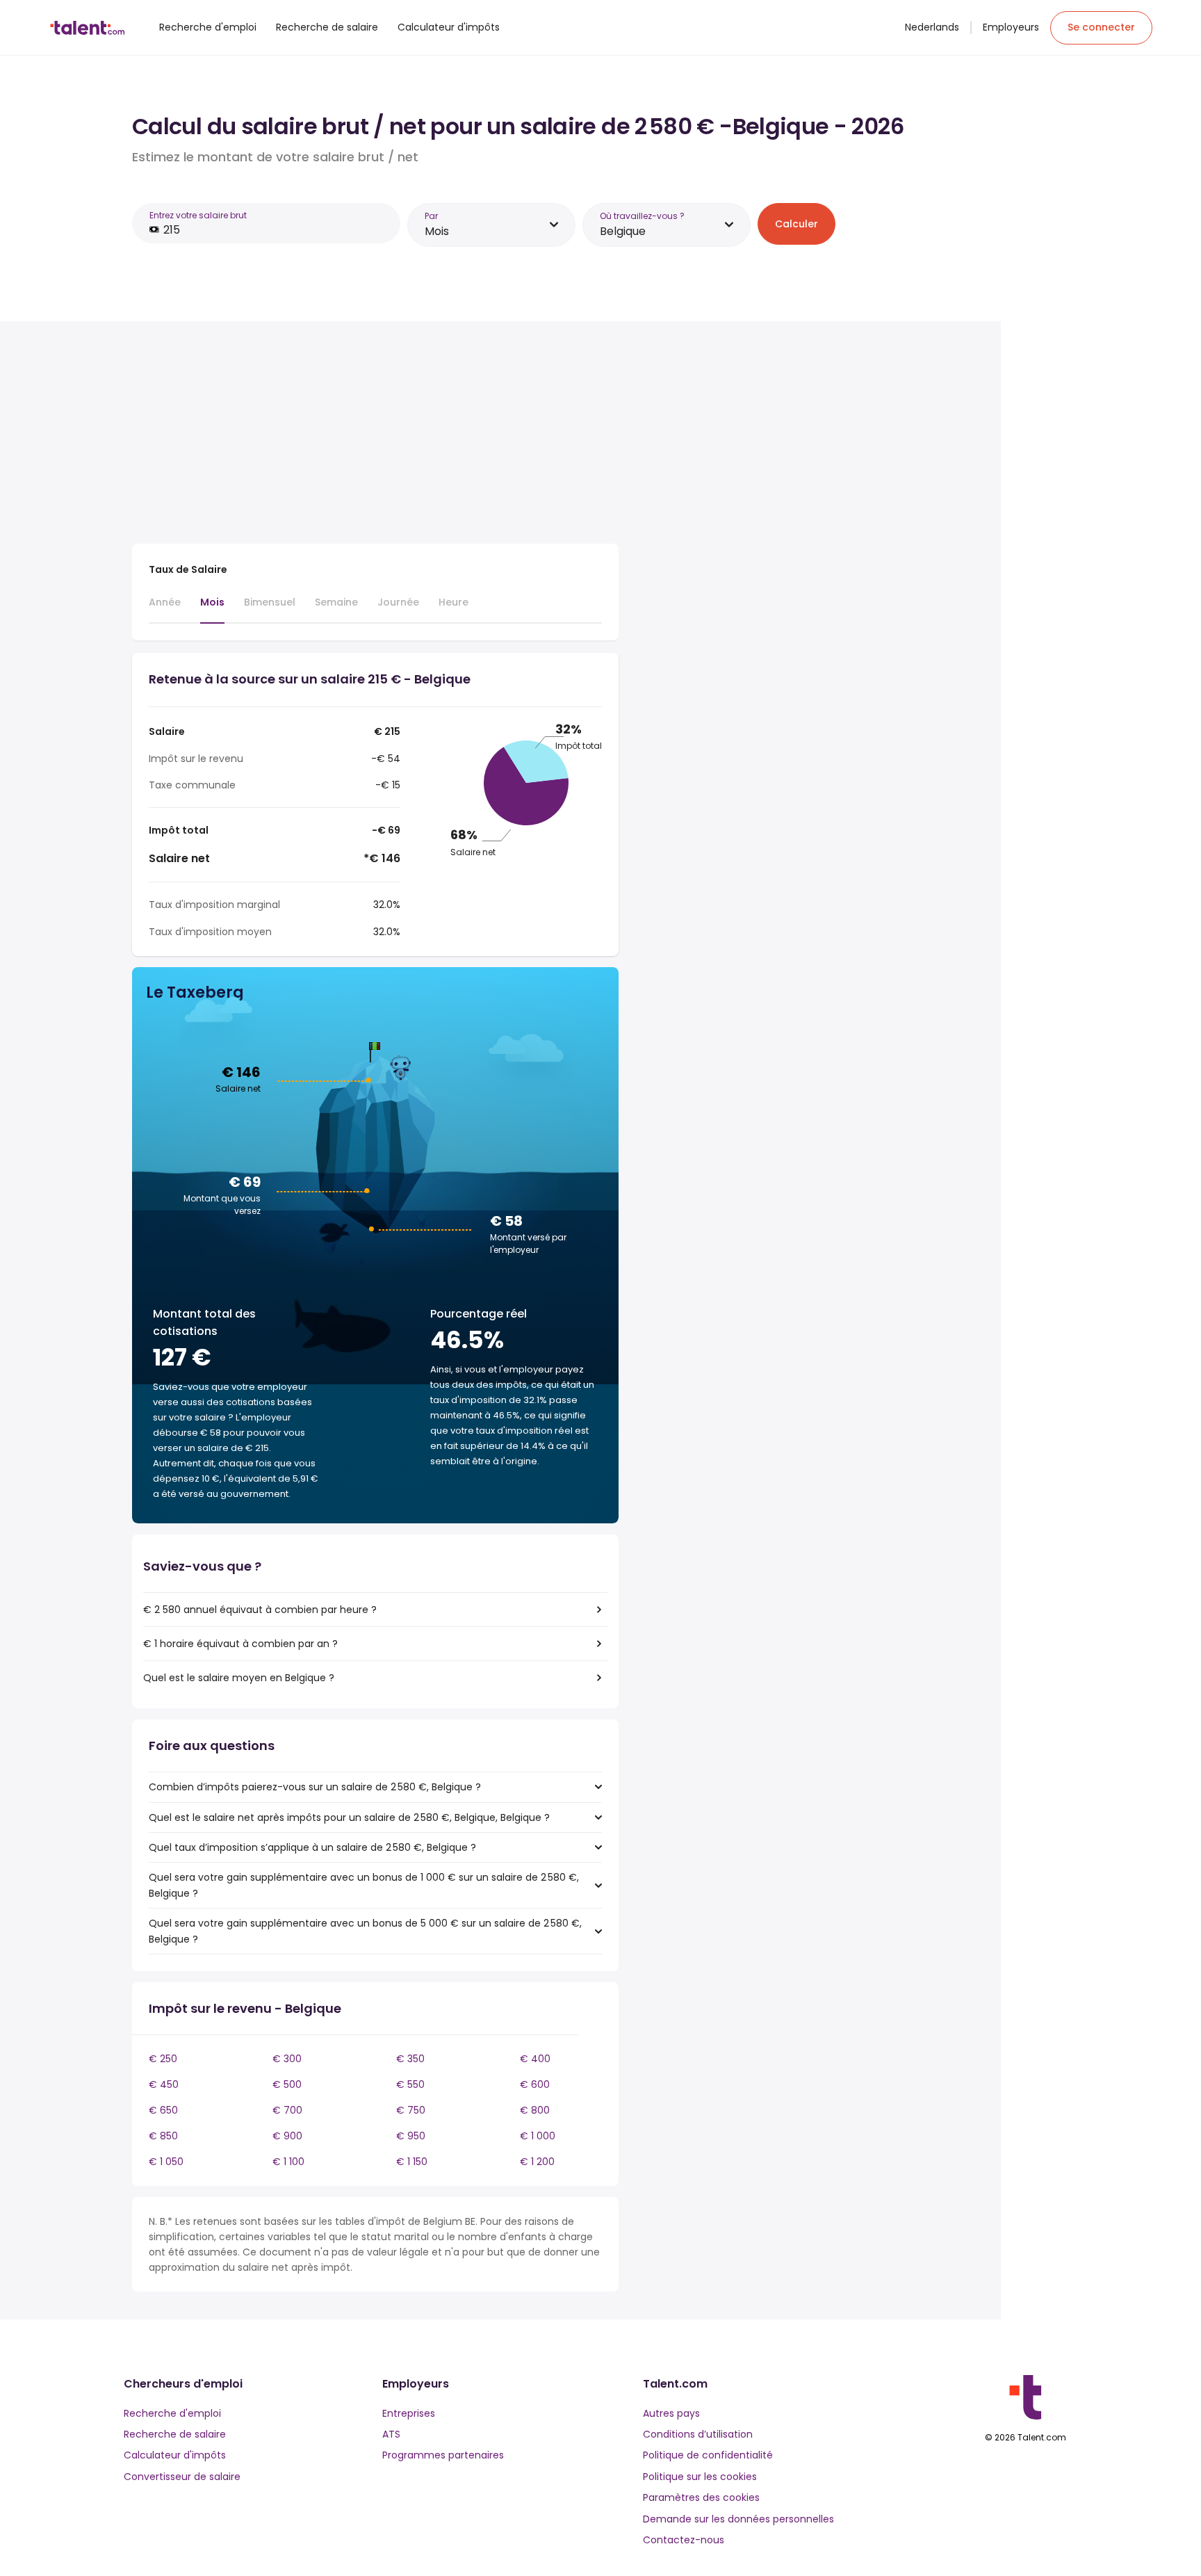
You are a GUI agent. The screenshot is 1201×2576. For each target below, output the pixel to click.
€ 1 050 (166, 2162)
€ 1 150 (412, 2162)
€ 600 (535, 2084)
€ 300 (287, 2059)
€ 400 (535, 2059)
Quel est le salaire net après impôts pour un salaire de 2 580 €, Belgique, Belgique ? (349, 1817)
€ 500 (287, 2084)
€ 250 (163, 2059)
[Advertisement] (375, 435)
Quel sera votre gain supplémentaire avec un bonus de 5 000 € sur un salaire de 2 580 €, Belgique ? (365, 1931)
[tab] (165, 608)
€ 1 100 (288, 2162)
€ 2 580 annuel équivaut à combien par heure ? (260, 1610)
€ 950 (411, 2136)
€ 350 (410, 2059)
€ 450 (164, 2084)
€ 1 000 (538, 2136)
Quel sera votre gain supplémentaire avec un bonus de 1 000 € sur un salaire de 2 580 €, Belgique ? (364, 1885)
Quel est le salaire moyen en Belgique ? (239, 1678)
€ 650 (163, 2110)
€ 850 (163, 2136)
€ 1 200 (537, 2162)
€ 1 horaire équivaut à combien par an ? (240, 1644)
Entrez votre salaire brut (198, 215)
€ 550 (410, 2084)
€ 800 (535, 2110)
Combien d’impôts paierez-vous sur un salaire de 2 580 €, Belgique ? (315, 1787)
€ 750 (411, 2110)
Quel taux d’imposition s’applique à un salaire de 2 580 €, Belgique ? (312, 1847)
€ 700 (287, 2110)
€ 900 (287, 2136)
